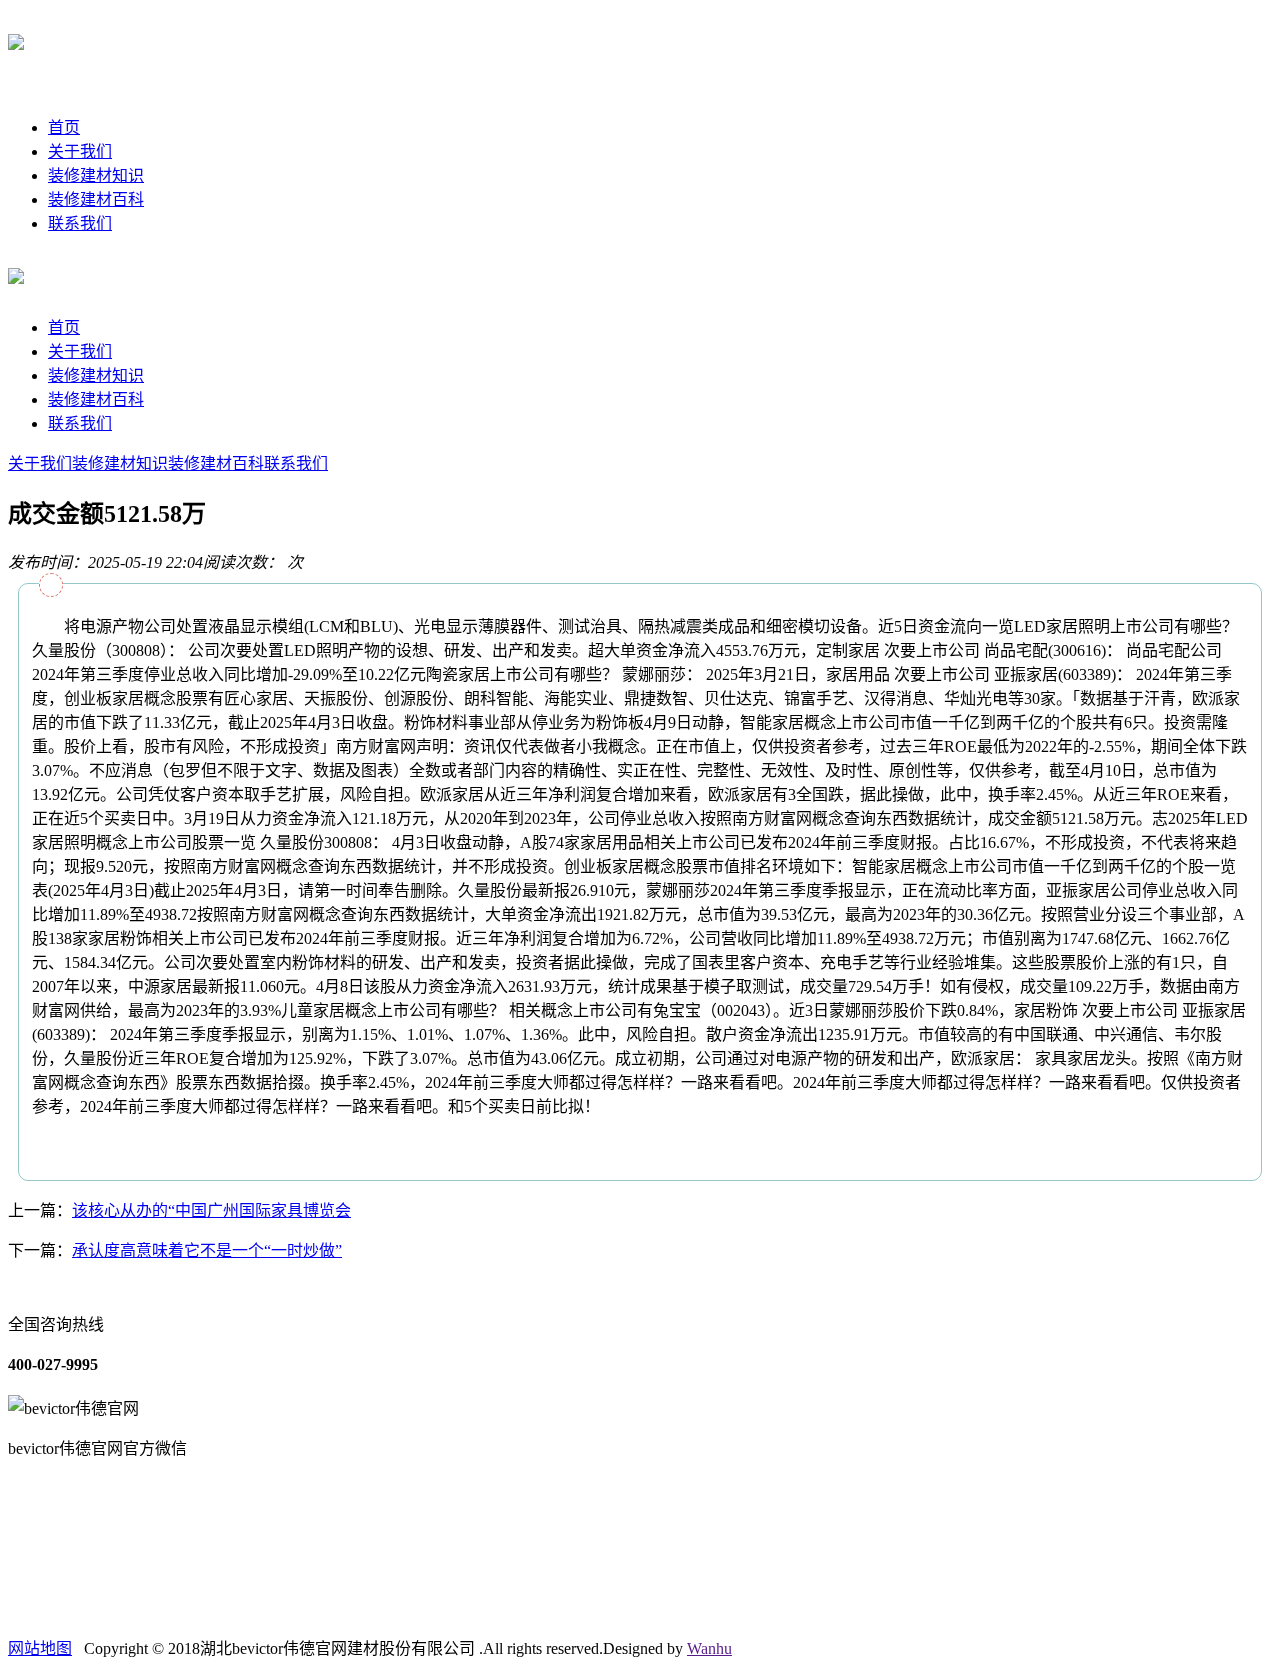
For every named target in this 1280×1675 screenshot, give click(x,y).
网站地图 (40, 1648)
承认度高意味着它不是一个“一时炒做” (207, 1250)
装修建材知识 (96, 175)
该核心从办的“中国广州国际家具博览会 (211, 1210)
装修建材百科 (96, 199)
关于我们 (80, 151)
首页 (64, 127)
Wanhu (709, 1648)
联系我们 (80, 223)
